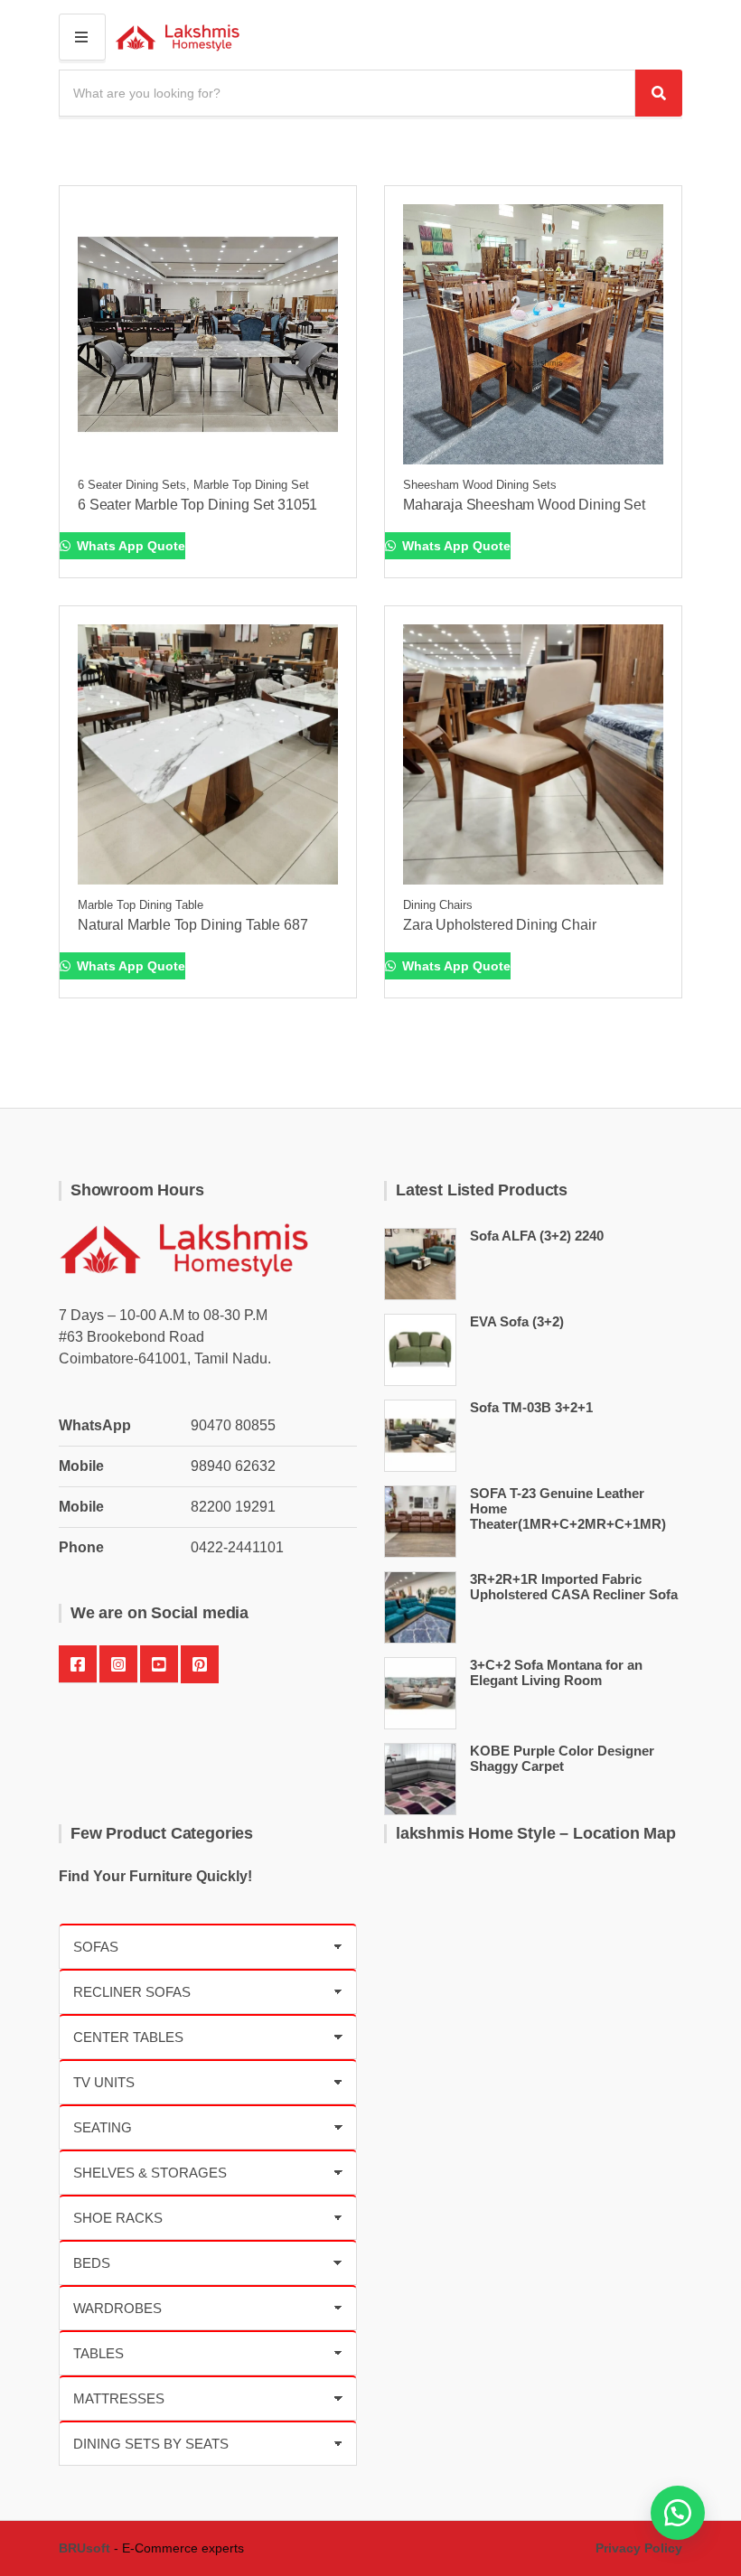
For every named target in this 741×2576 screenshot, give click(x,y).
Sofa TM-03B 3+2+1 (531, 1407)
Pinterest (200, 1664)
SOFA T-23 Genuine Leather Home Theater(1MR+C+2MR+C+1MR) (568, 1508)
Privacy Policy (639, 2548)
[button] (678, 2513)
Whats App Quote (129, 546)
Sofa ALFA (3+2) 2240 (537, 1236)
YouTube (159, 1664)
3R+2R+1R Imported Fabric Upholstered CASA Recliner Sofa (574, 1587)
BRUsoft (84, 2548)
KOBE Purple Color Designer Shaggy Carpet (562, 1758)
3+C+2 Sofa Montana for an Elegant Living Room (556, 1672)
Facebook (78, 1664)
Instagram (118, 1664)
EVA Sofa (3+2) (517, 1321)
